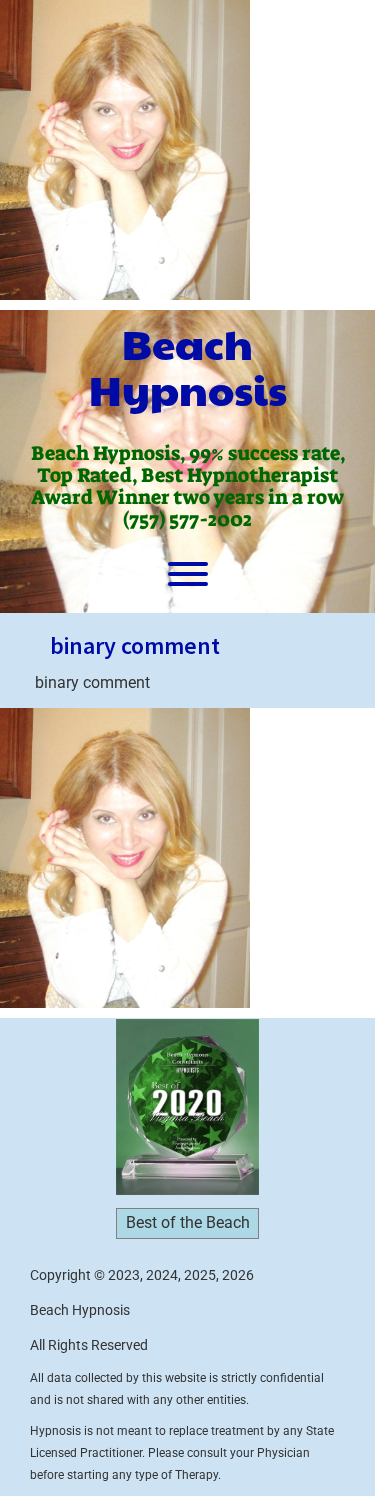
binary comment (135, 645)
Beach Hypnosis (188, 366)
